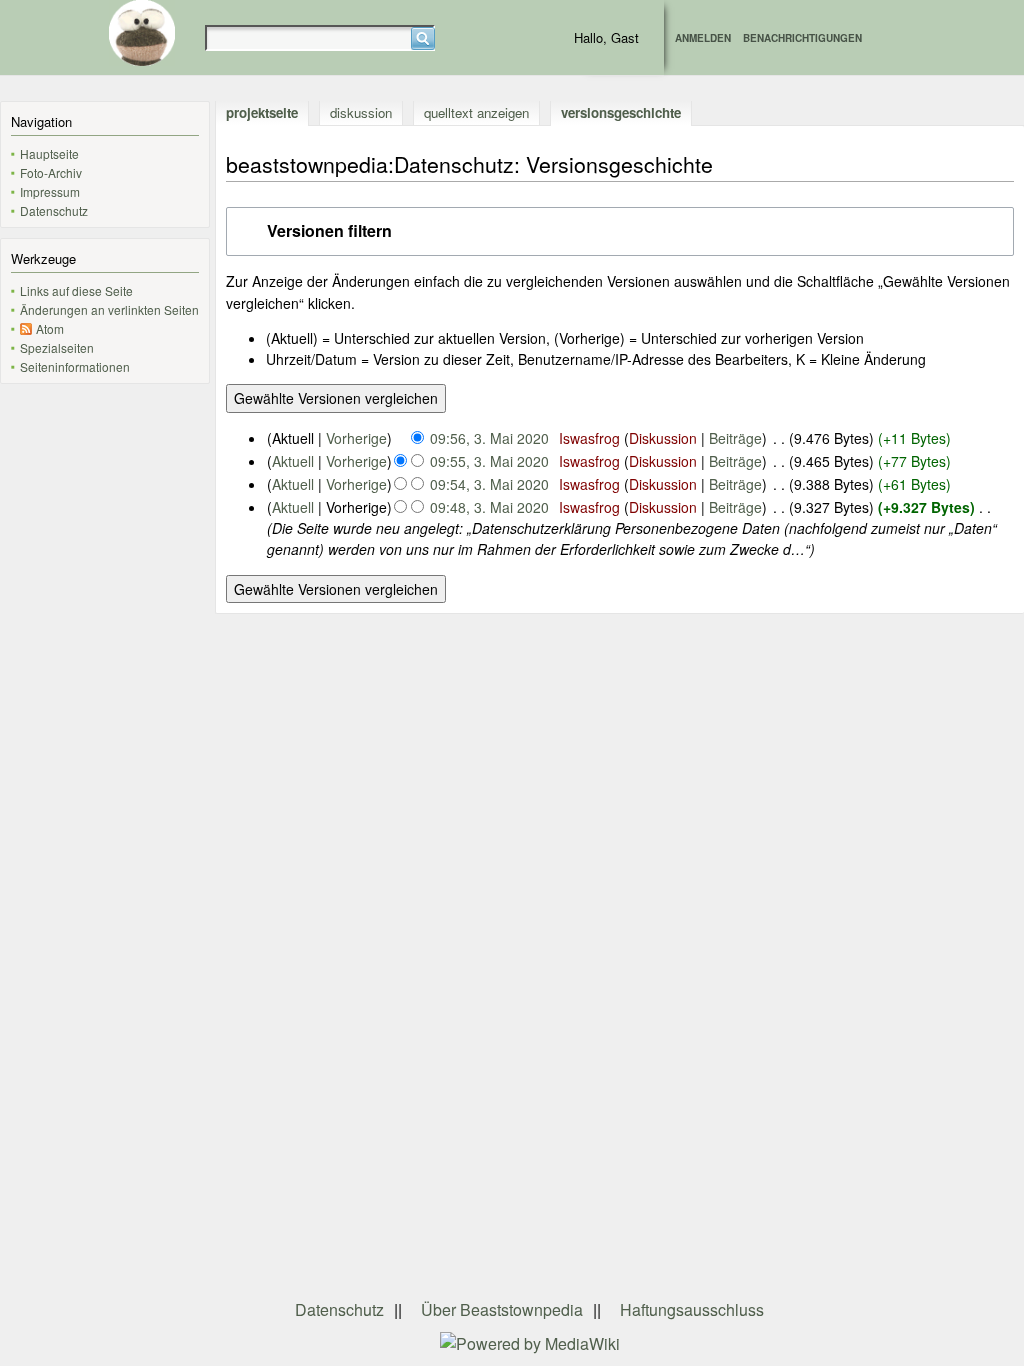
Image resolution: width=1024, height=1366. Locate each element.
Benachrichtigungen (802, 38)
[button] (620, 231)
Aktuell (293, 461)
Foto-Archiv (51, 172)
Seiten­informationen (75, 366)
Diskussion (361, 112)
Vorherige (356, 438)
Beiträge (735, 438)
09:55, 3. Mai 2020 (489, 461)
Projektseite (262, 112)
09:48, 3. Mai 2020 (489, 507)
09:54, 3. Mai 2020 (489, 484)
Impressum (50, 191)
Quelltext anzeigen (476, 112)
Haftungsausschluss (692, 1309)
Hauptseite (49, 153)
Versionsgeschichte (621, 112)
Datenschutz (54, 210)
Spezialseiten (57, 347)
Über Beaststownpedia (502, 1309)
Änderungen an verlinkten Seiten (109, 309)
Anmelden (703, 38)
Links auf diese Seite (76, 290)
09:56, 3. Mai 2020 (489, 438)
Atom (50, 328)
